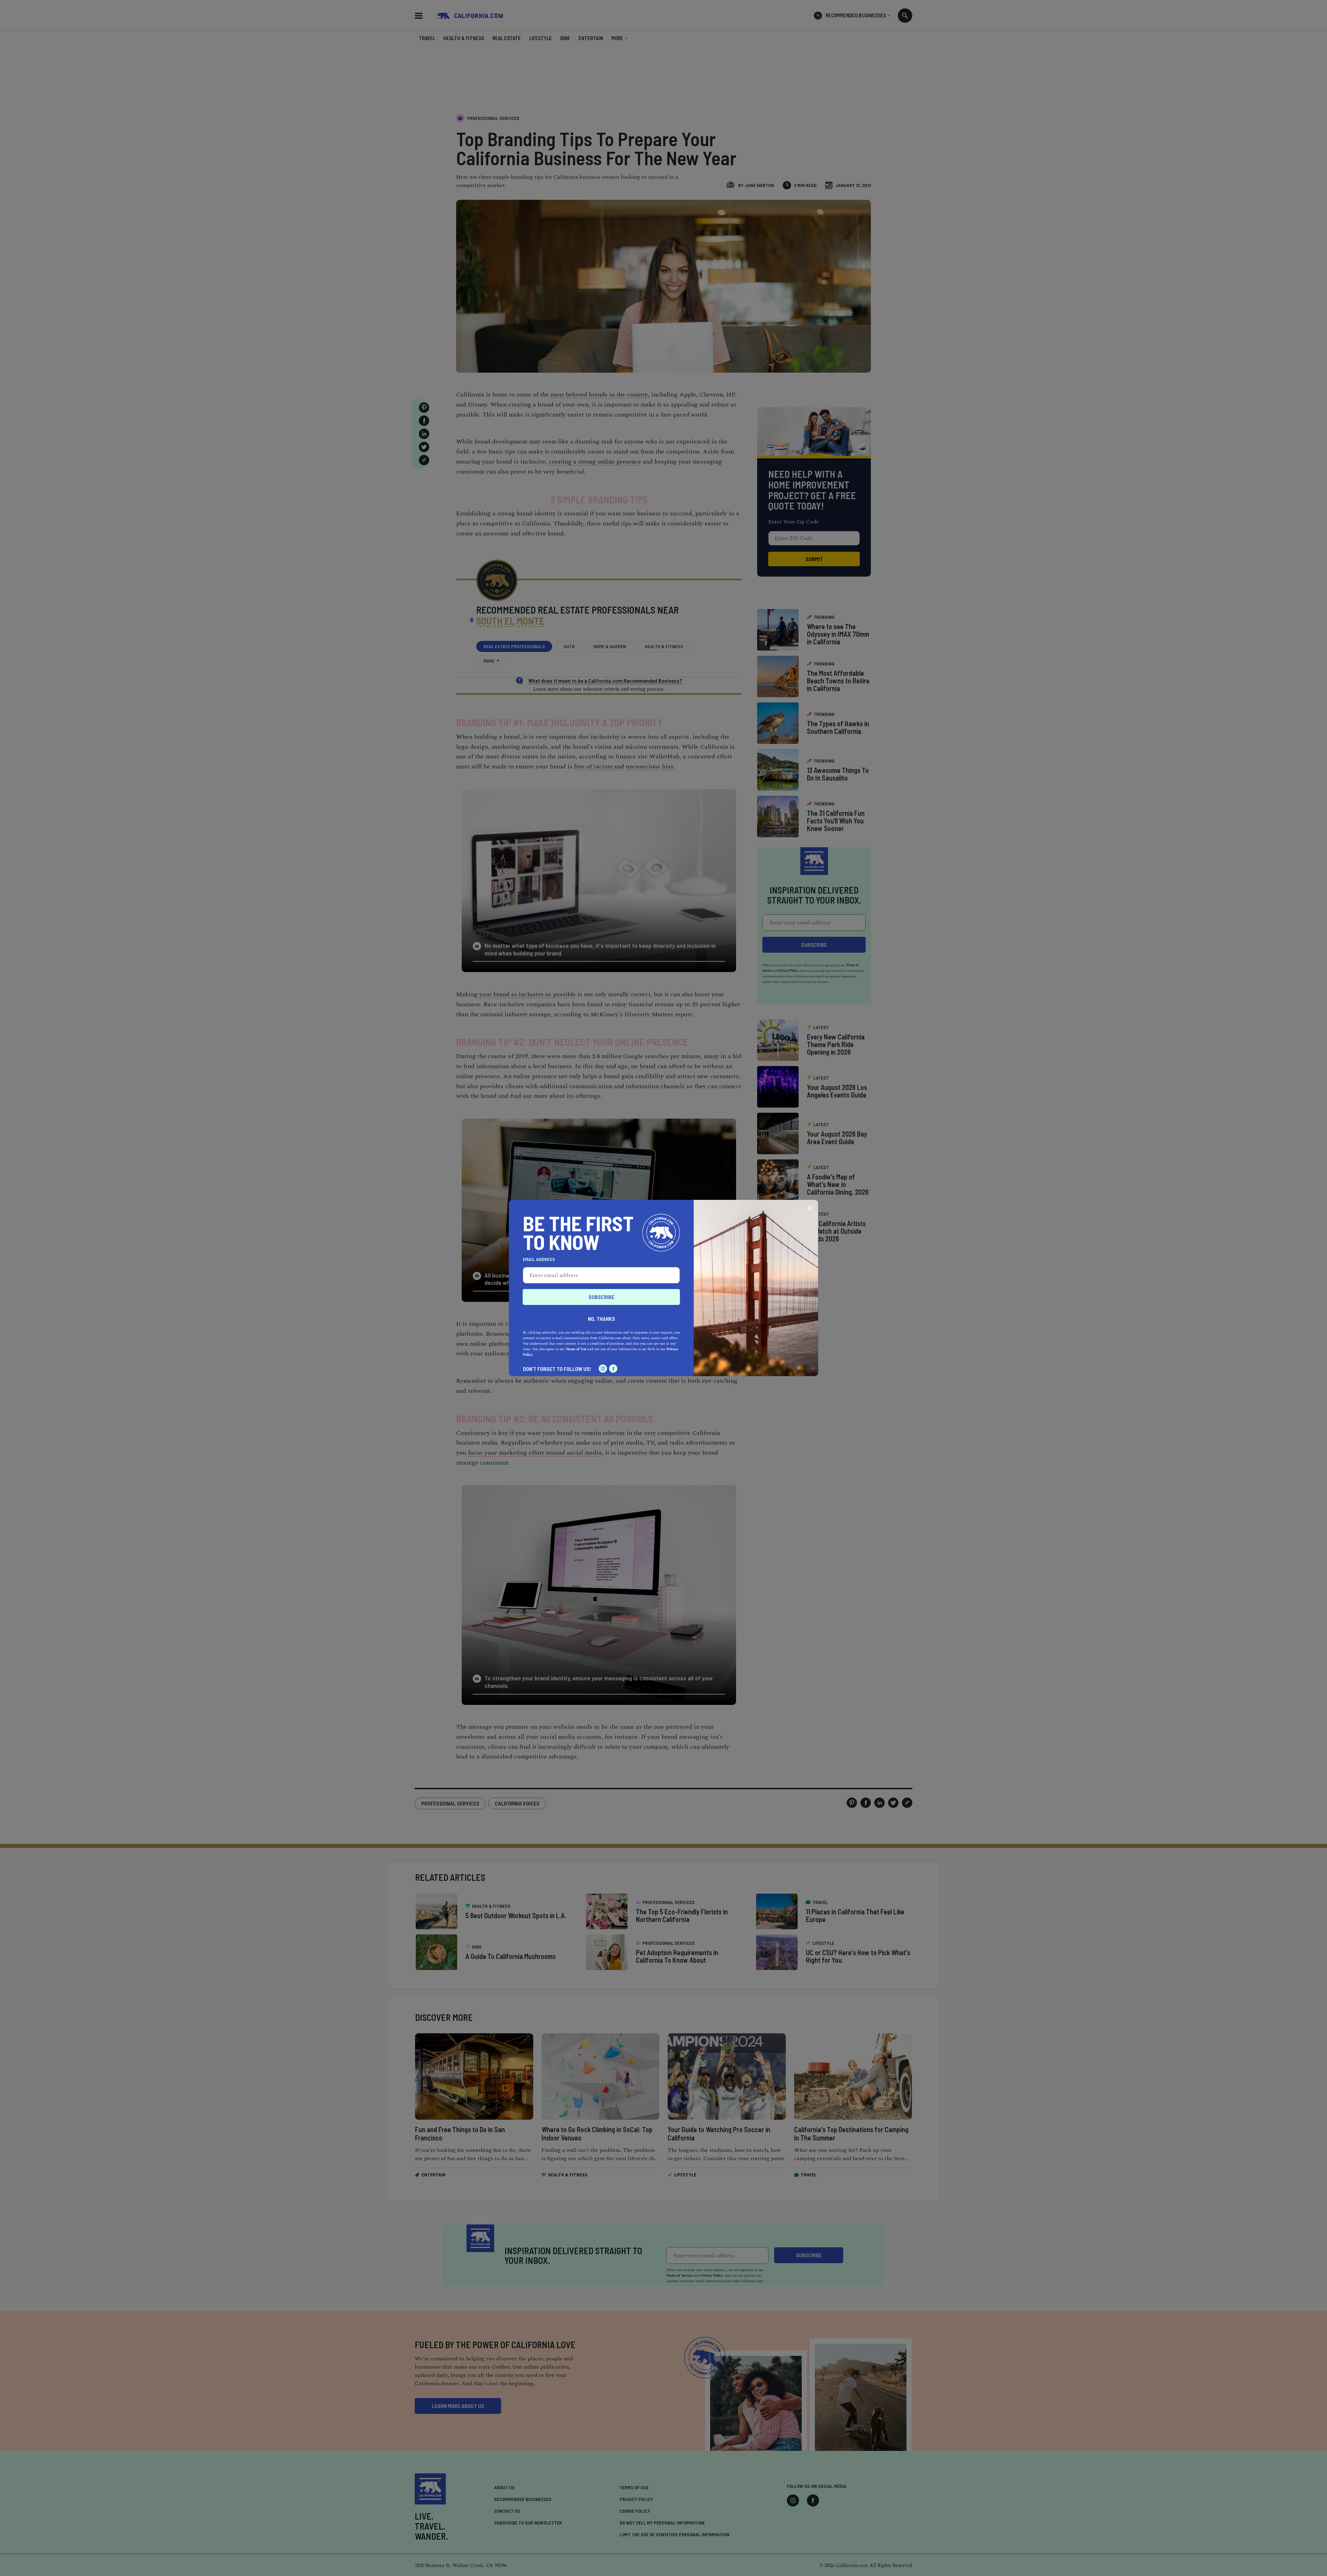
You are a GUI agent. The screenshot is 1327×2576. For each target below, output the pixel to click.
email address (539, 1259)
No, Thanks (601, 1319)
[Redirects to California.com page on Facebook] (613, 1369)
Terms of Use (576, 1349)
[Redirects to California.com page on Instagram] (603, 1369)
